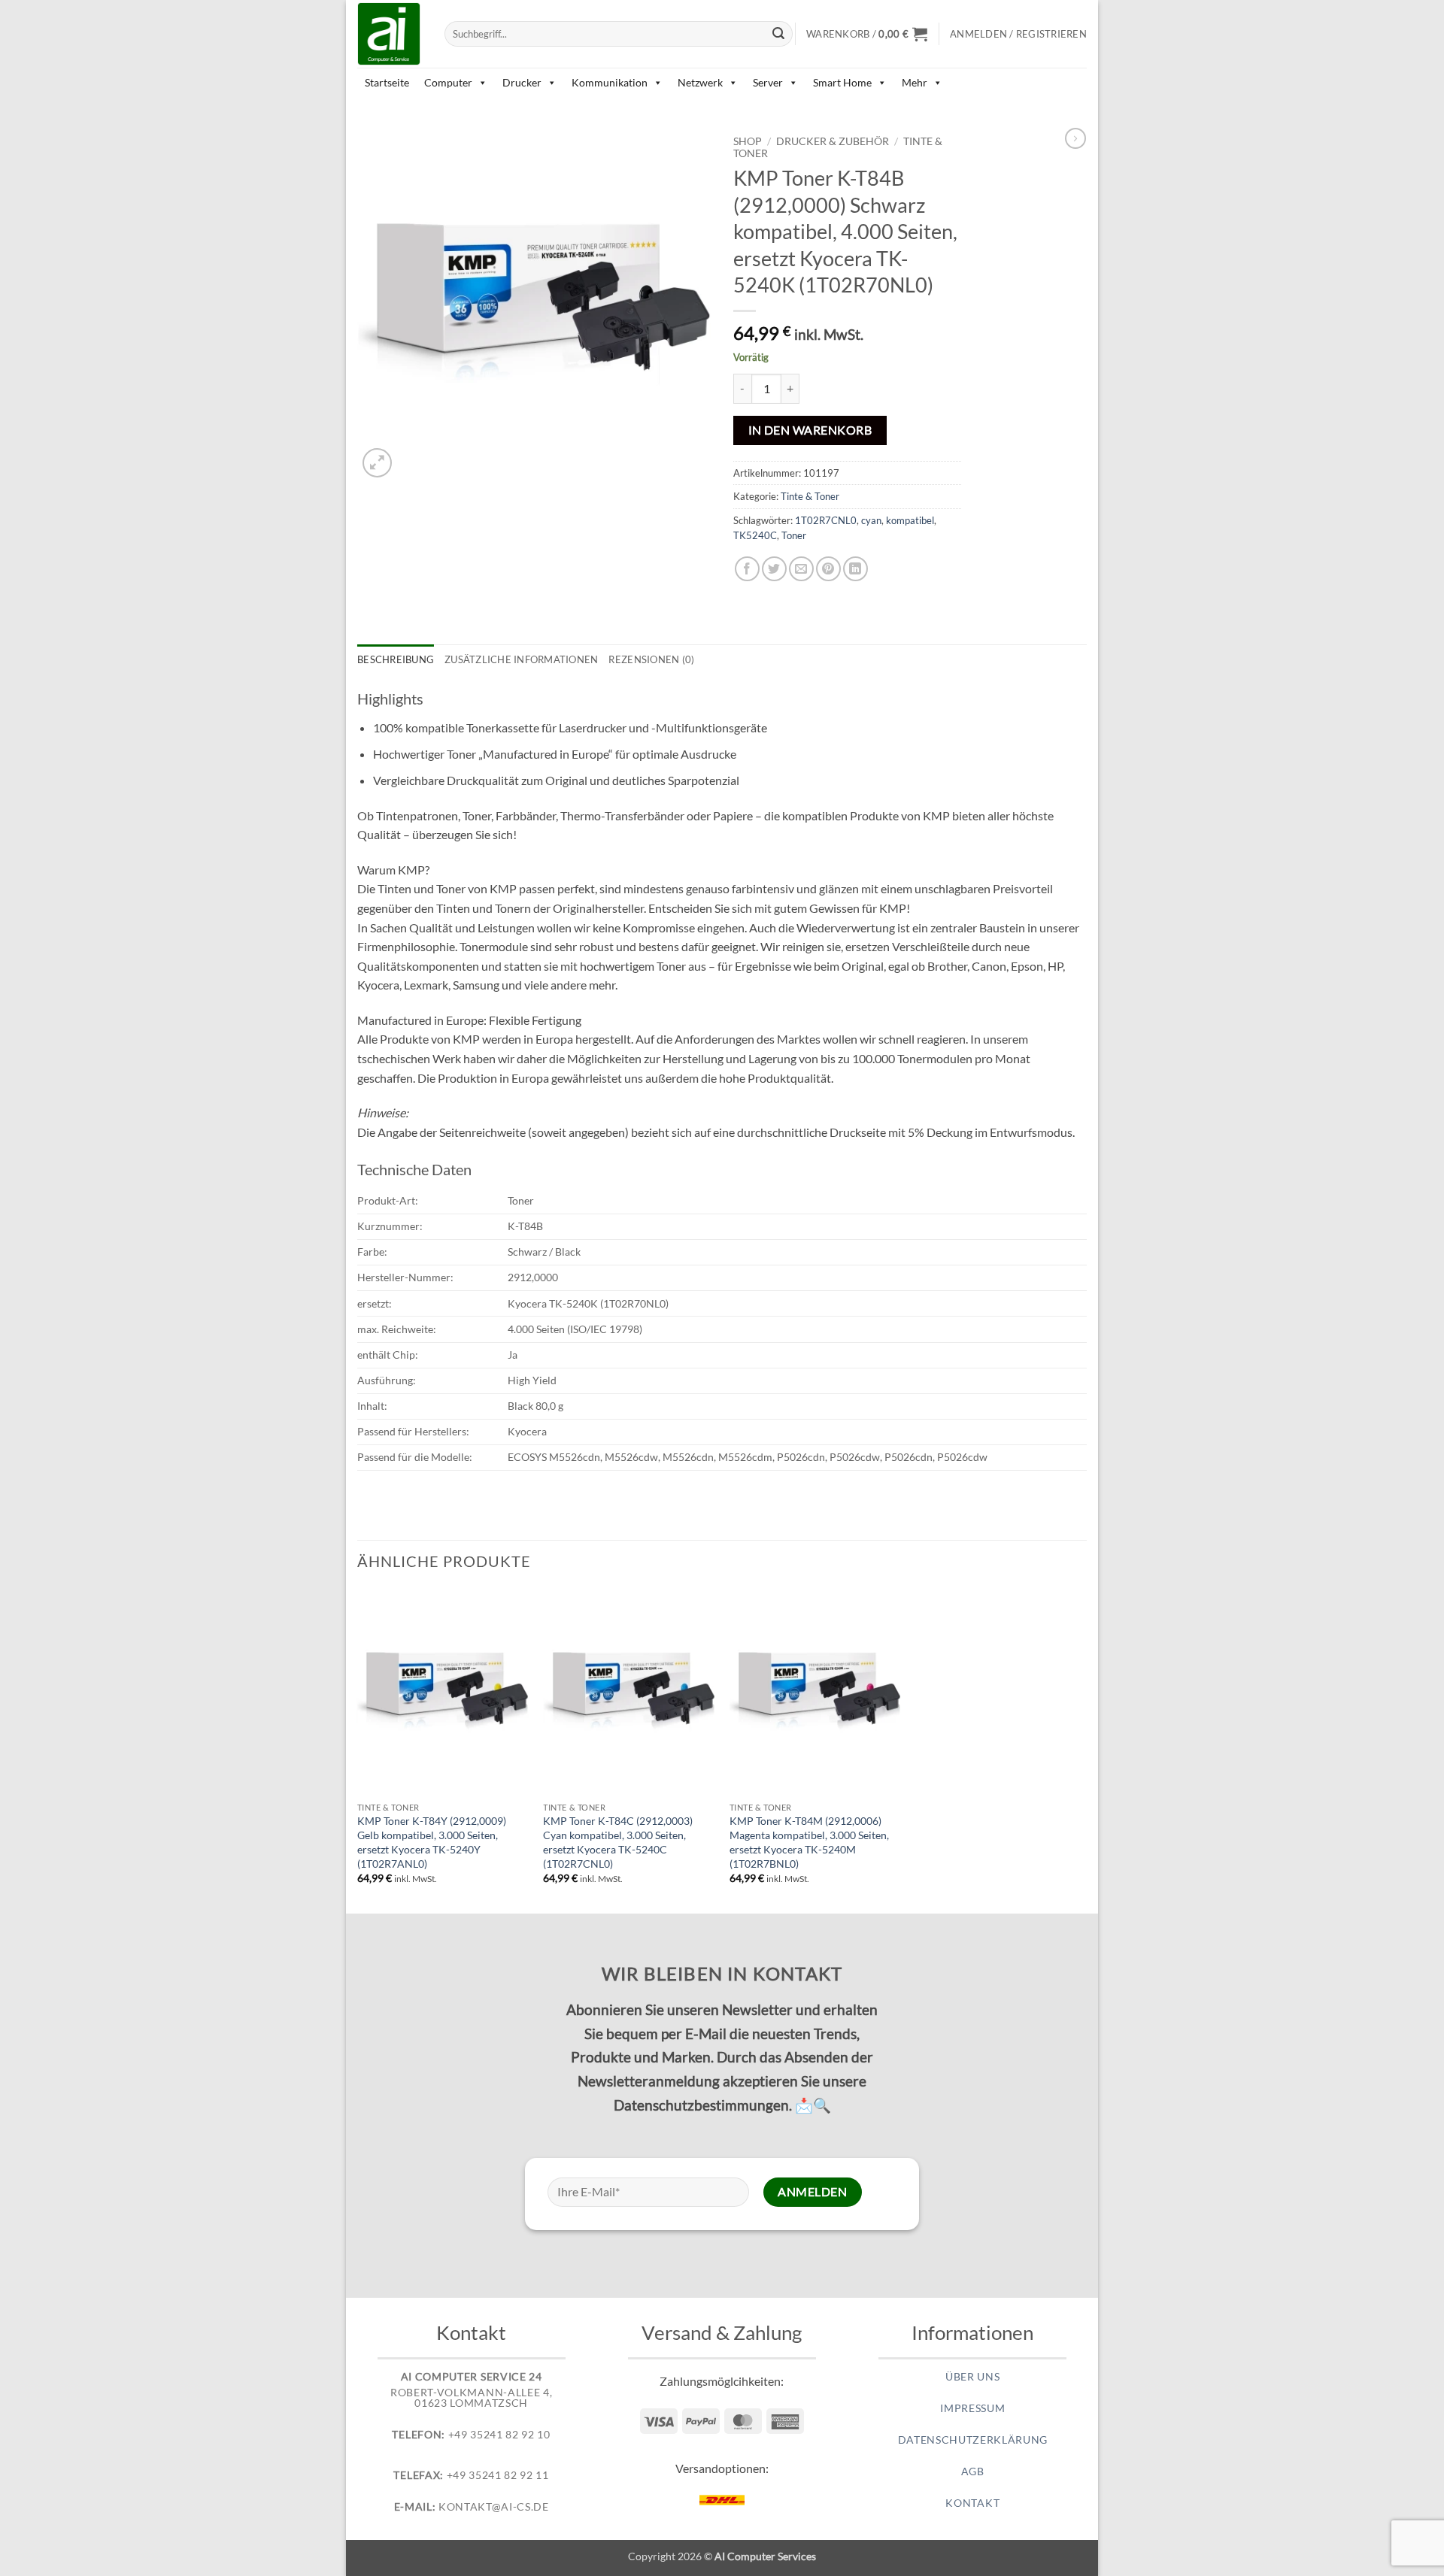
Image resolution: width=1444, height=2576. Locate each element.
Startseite (387, 82)
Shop (748, 141)
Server (768, 82)
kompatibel (910, 520)
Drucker (522, 82)
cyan (871, 520)
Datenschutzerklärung (973, 2440)
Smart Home (842, 82)
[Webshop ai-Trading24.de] (390, 34)
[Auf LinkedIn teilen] (855, 569)
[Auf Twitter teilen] (774, 569)
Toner (794, 535)
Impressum (972, 2408)
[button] (867, 34)
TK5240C (755, 535)
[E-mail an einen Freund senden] (801, 569)
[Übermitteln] (779, 34)
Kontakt (972, 2503)
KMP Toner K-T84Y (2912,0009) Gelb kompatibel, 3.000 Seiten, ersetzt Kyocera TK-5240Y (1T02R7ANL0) (432, 1842)
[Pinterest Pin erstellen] (828, 569)
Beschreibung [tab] (396, 659)
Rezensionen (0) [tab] (651, 659)
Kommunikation (610, 82)
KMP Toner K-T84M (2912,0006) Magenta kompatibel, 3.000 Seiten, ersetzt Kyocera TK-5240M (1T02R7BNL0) (809, 1842)
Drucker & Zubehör (833, 141)
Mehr (915, 82)
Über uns (972, 2377)
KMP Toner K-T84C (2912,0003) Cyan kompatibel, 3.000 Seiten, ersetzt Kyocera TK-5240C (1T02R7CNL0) (618, 1842)
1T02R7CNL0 (826, 520)
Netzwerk (700, 82)
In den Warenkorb (810, 430)
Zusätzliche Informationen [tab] (521, 659)
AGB (973, 2471)
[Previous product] (1075, 138)
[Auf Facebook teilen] (747, 569)
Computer (448, 82)
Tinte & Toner (810, 496)
